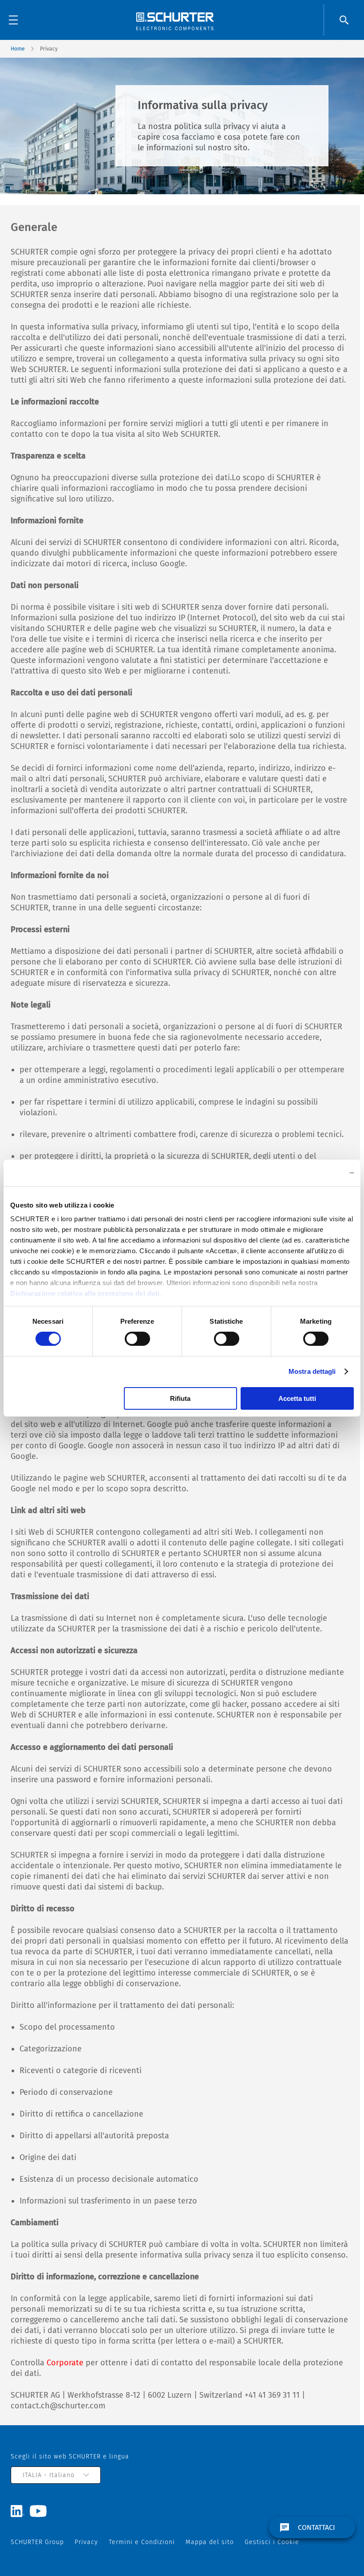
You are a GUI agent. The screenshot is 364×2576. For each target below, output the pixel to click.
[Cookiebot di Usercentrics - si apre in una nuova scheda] (315, 1172)
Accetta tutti (297, 1398)
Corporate (65, 2363)
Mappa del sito (210, 2542)
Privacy (86, 2542)
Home (18, 49)
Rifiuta (180, 1398)
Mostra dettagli (312, 1371)
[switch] (137, 1339)
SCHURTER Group (37, 2542)
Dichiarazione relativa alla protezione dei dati (85, 1293)
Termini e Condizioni (142, 2542)
